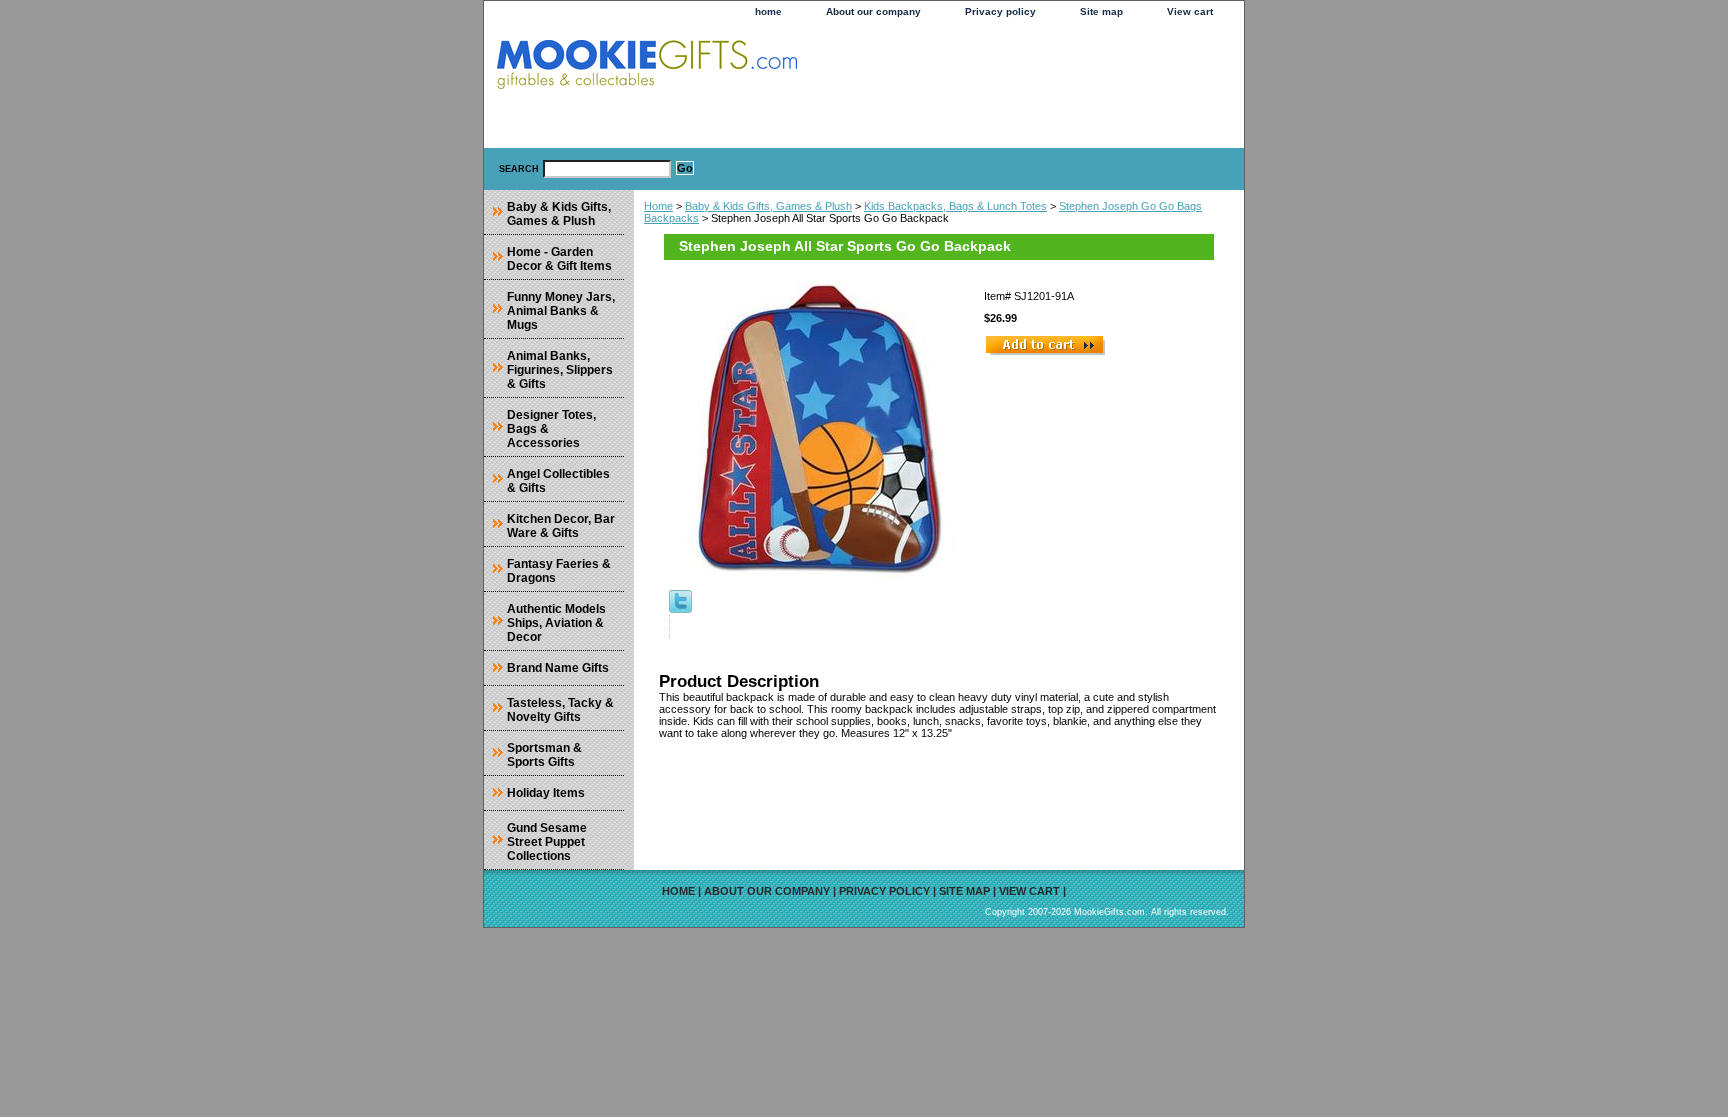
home (768, 11)
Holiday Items (546, 793)
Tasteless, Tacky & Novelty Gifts (560, 710)
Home (658, 206)
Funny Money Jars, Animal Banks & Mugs (561, 311)
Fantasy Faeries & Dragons (559, 571)
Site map (1101, 11)
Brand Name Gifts (558, 668)
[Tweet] (680, 609)
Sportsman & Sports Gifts (544, 755)
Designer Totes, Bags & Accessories (551, 429)
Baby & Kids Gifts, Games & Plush (768, 206)
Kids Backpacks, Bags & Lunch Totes (955, 206)
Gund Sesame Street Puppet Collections (547, 842)
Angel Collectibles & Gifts (558, 481)
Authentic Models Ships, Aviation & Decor (556, 623)
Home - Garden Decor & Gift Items (559, 259)
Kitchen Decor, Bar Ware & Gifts (561, 526)
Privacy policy (1000, 11)
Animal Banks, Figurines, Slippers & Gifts (560, 370)
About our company (873, 11)
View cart (1190, 11)
